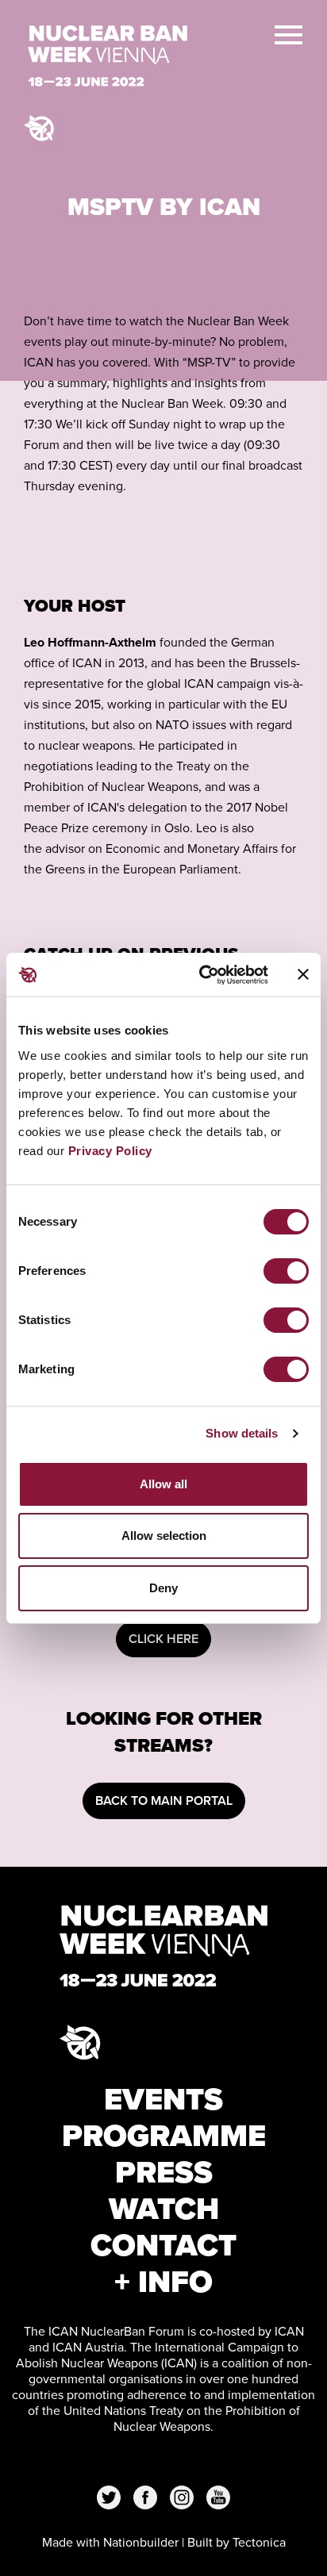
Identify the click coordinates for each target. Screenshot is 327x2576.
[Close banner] (303, 974)
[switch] (286, 1271)
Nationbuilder (141, 2542)
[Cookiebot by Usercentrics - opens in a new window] (202, 975)
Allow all (163, 1484)
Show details (242, 1433)
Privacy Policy (110, 1151)
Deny (163, 1588)
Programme (164, 2136)
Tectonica (259, 2542)
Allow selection (164, 1536)
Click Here (163, 1639)
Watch (164, 2209)
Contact (163, 2245)
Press (164, 2172)
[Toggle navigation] (289, 33)
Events (163, 2099)
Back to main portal (164, 1801)
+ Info (163, 2282)
